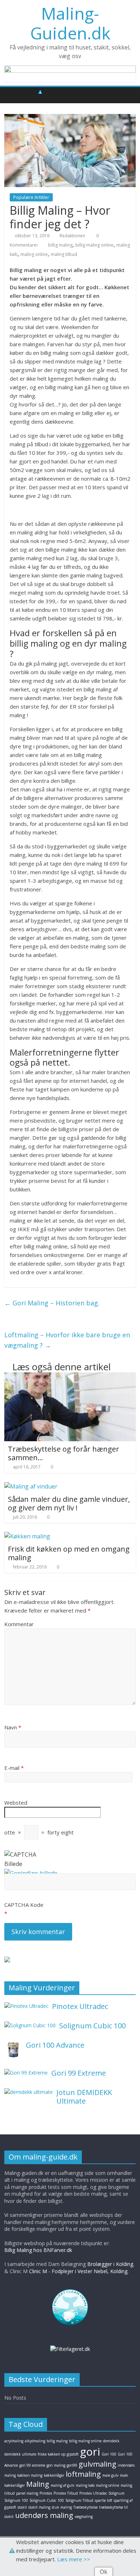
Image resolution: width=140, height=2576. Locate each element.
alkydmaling (35, 2441)
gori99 (72, 2465)
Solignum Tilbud (79, 2500)
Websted (16, 1803)
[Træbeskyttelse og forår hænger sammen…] (70, 1377)
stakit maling (39, 2507)
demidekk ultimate (20, 2454)
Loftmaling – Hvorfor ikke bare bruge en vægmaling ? (67, 1340)
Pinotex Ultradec (80, 2006)
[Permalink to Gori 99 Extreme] (26, 2073)
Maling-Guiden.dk (70, 23)
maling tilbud (64, 254)
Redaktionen (72, 236)
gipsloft (73, 2454)
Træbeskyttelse (85, 2507)
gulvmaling (97, 2464)
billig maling (60, 245)
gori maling (56, 2465)
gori (90, 2451)
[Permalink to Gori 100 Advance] (13, 2045)
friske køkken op (52, 2454)
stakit (22, 2507)
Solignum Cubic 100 (92, 2026)
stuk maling (62, 2507)
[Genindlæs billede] (31, 1873)
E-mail (14, 1768)
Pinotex (46, 2493)
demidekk (111, 2441)
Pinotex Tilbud (66, 2493)
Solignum (116, 2493)
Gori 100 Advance (55, 2045)
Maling (38, 2484)
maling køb (85, 2485)
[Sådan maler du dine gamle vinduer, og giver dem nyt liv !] (31, 1486)
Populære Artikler (31, 197)
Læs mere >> (74, 2559)
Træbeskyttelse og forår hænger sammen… (64, 1453)
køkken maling (30, 2475)
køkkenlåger (54, 2475)
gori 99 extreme (32, 2465)
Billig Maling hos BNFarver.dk (38, 2250)
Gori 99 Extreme (79, 2073)
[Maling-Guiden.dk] (12, 95)
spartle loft (104, 2500)
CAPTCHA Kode (24, 1905)
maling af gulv (62, 2485)
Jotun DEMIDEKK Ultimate (84, 2097)
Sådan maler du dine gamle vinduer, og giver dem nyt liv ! (69, 1503)
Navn (13, 1727)
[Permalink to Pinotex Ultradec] (26, 2006)
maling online (34, 254)
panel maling (27, 2493)
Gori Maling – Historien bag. (52, 1303)
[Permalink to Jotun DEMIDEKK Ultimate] (29, 2092)
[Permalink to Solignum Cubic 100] (30, 2025)
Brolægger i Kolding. (111, 2264)
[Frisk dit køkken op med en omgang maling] (27, 1536)
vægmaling (84, 2517)
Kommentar (19, 1624)
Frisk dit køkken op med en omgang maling (69, 1553)
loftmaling (83, 2474)
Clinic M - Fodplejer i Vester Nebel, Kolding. (79, 2271)
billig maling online (94, 245)
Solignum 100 (16, 2500)
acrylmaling (14, 2441)
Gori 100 (109, 2454)
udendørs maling (44, 2515)
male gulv (110, 2475)
